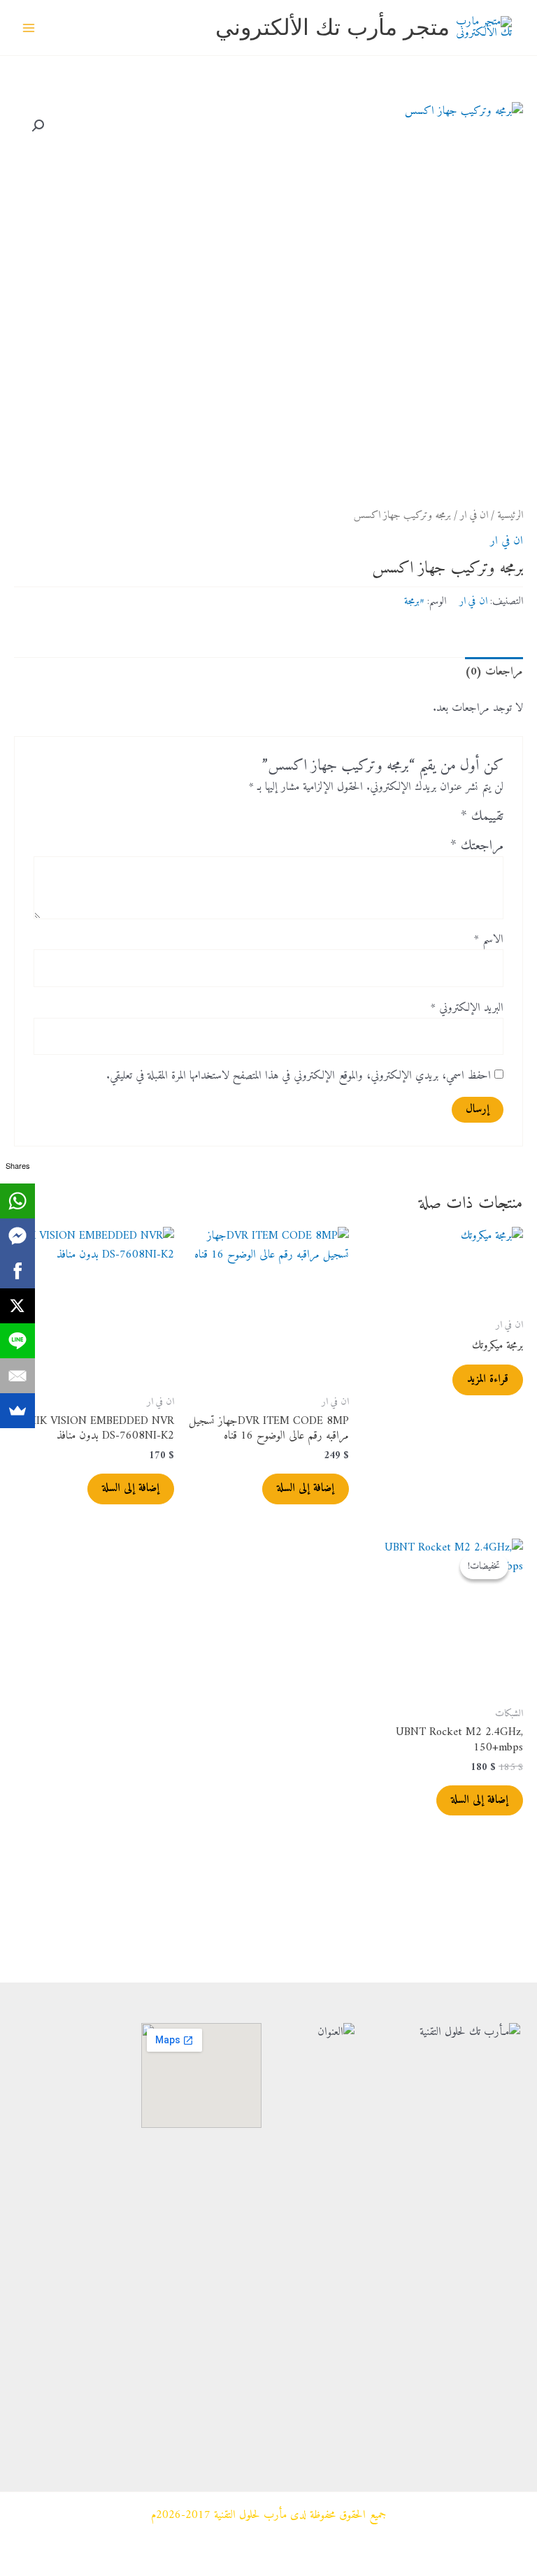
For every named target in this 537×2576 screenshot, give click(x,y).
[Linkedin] (67, 2377)
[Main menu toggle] (29, 28)
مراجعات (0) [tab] (494, 672)
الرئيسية (510, 516)
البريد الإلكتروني (467, 1008)
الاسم (489, 940)
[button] (38, 126)
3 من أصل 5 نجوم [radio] (413, 820)
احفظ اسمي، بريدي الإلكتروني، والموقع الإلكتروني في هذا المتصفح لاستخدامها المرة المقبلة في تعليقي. (299, 1076)
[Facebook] (17, 1271)
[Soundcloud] (67, 2419)
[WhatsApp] (17, 1201)
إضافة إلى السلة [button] (306, 1488)
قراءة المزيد (488, 1379)
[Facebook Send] (17, 1236)
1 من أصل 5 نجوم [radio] (447, 820)
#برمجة (414, 601)
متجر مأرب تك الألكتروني (332, 27)
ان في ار (474, 516)
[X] (17, 1306)
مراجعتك (477, 846)
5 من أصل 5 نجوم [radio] (378, 820)
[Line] (17, 1341)
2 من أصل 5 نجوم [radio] (429, 820)
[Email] (17, 1376)
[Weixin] (67, 2293)
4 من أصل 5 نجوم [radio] (395, 820)
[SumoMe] (17, 1411)
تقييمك (482, 817)
